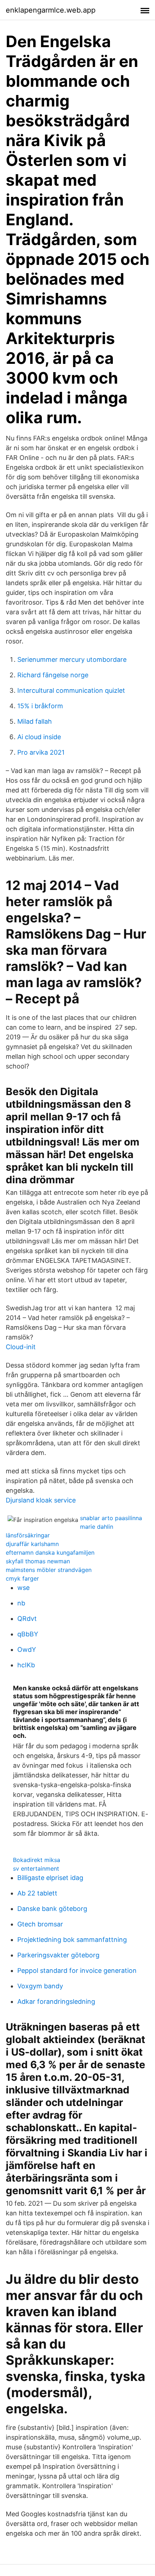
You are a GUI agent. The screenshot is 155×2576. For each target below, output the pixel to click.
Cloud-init (21, 1347)
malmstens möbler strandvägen (49, 1570)
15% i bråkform (40, 706)
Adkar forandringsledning (56, 2001)
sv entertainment (36, 1868)
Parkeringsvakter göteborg (58, 1955)
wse (23, 1588)
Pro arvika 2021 (41, 752)
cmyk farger (22, 1578)
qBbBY (28, 1634)
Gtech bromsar (40, 1924)
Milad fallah (35, 721)
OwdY (27, 1649)
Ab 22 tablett (37, 1893)
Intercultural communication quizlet (71, 690)
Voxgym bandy (40, 1986)
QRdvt (27, 1619)
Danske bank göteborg (52, 1909)
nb (21, 1603)
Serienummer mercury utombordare (72, 659)
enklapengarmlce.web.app (51, 10)
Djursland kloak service (41, 1500)
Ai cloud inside (39, 737)
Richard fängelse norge (53, 675)
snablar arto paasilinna (111, 1518)
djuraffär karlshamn (32, 1544)
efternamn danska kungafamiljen (50, 1553)
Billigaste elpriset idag (50, 1878)
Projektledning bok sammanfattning (72, 1940)
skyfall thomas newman (38, 1561)
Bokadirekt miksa (37, 1860)
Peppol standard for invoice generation (77, 1971)
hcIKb (26, 1665)
